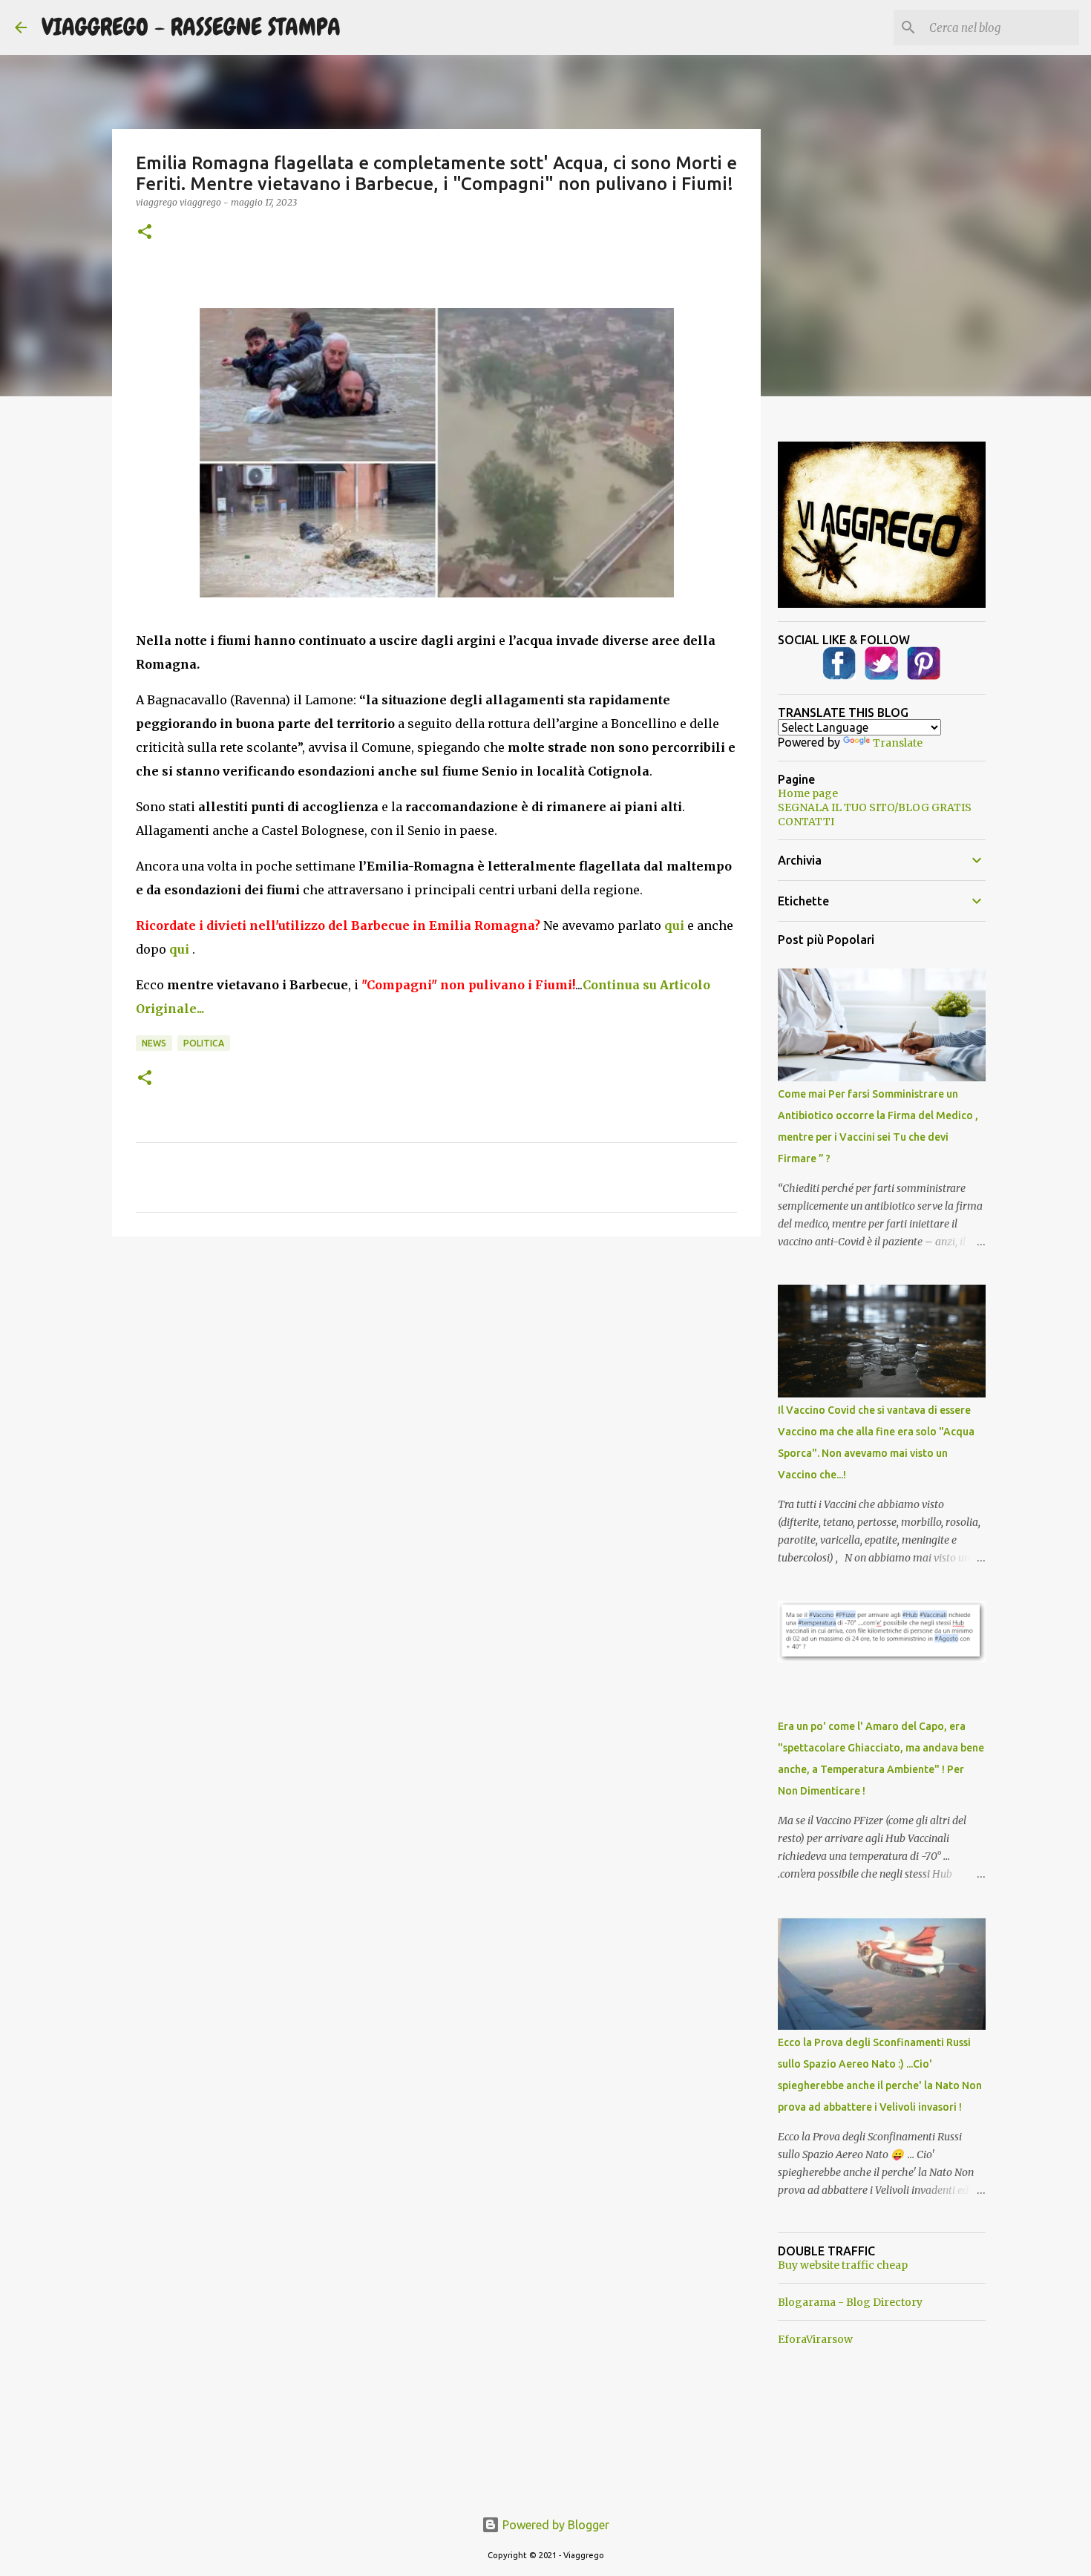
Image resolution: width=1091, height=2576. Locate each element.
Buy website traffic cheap (843, 2265)
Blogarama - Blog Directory (850, 2302)
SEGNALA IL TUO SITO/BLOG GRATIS (875, 807)
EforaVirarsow (815, 2339)
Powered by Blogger (554, 2525)
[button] (145, 233)
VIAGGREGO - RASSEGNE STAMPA (191, 27)
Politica (204, 1043)
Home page (808, 793)
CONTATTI (806, 822)
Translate (898, 743)
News (154, 1043)
